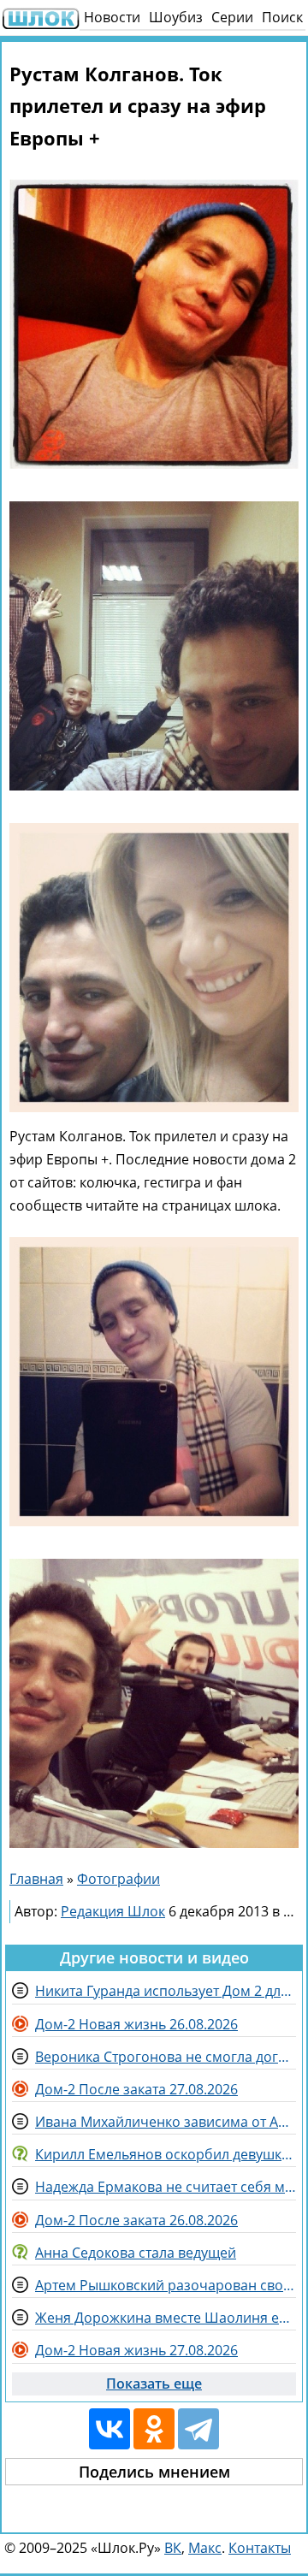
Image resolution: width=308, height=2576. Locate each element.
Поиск (282, 17)
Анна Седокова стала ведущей (136, 2253)
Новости (112, 17)
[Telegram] (198, 2429)
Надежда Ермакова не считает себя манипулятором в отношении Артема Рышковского (166, 2187)
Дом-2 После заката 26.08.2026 (136, 2220)
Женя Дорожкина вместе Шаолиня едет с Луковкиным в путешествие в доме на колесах (166, 2318)
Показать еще (154, 2384)
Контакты (260, 2548)
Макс (205, 2548)
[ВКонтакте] (110, 2429)
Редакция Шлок (113, 1911)
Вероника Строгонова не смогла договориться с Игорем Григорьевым (166, 2057)
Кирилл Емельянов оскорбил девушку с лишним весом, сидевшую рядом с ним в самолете (166, 2154)
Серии (232, 17)
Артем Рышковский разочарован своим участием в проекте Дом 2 (166, 2285)
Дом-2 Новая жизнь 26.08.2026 (136, 2024)
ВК (173, 2548)
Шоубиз (176, 17)
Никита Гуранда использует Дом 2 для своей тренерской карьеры (166, 1991)
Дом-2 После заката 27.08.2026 (136, 2089)
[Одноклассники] (154, 2429)
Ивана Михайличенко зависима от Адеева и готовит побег (166, 2122)
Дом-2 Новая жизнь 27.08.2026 (136, 2350)
